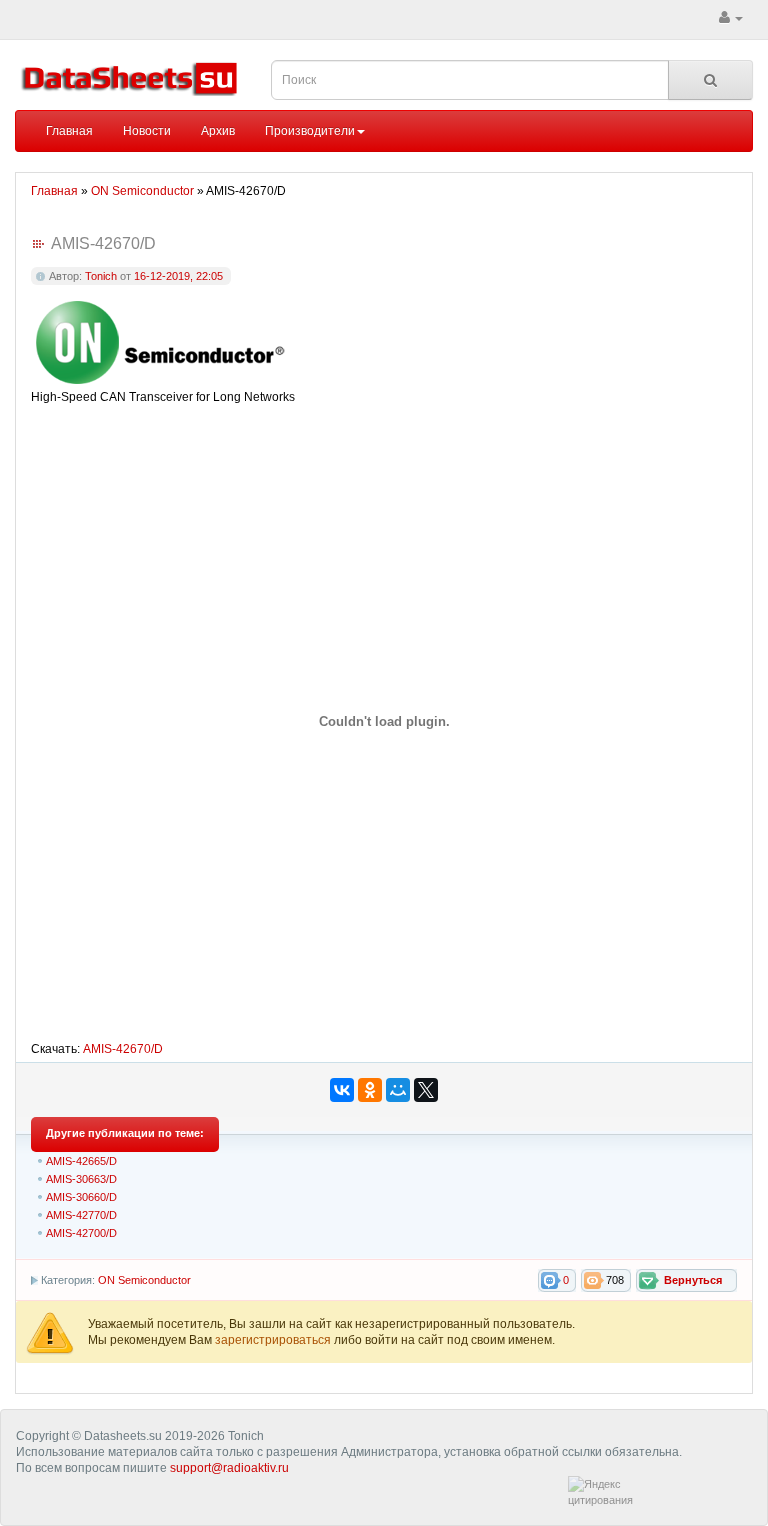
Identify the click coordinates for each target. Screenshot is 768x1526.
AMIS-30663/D (81, 1179)
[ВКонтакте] (342, 1090)
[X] (426, 1090)
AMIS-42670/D (123, 1049)
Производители (310, 131)
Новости (147, 131)
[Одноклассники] (370, 1090)
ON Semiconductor (144, 1280)
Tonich (101, 276)
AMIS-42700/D (81, 1233)
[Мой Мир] (398, 1090)
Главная (69, 131)
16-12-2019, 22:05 (178, 276)
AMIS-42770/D (81, 1215)
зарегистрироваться (274, 1340)
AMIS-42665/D (81, 1161)
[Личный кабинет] (731, 18)
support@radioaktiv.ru (229, 1468)
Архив (218, 131)
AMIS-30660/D (81, 1197)
